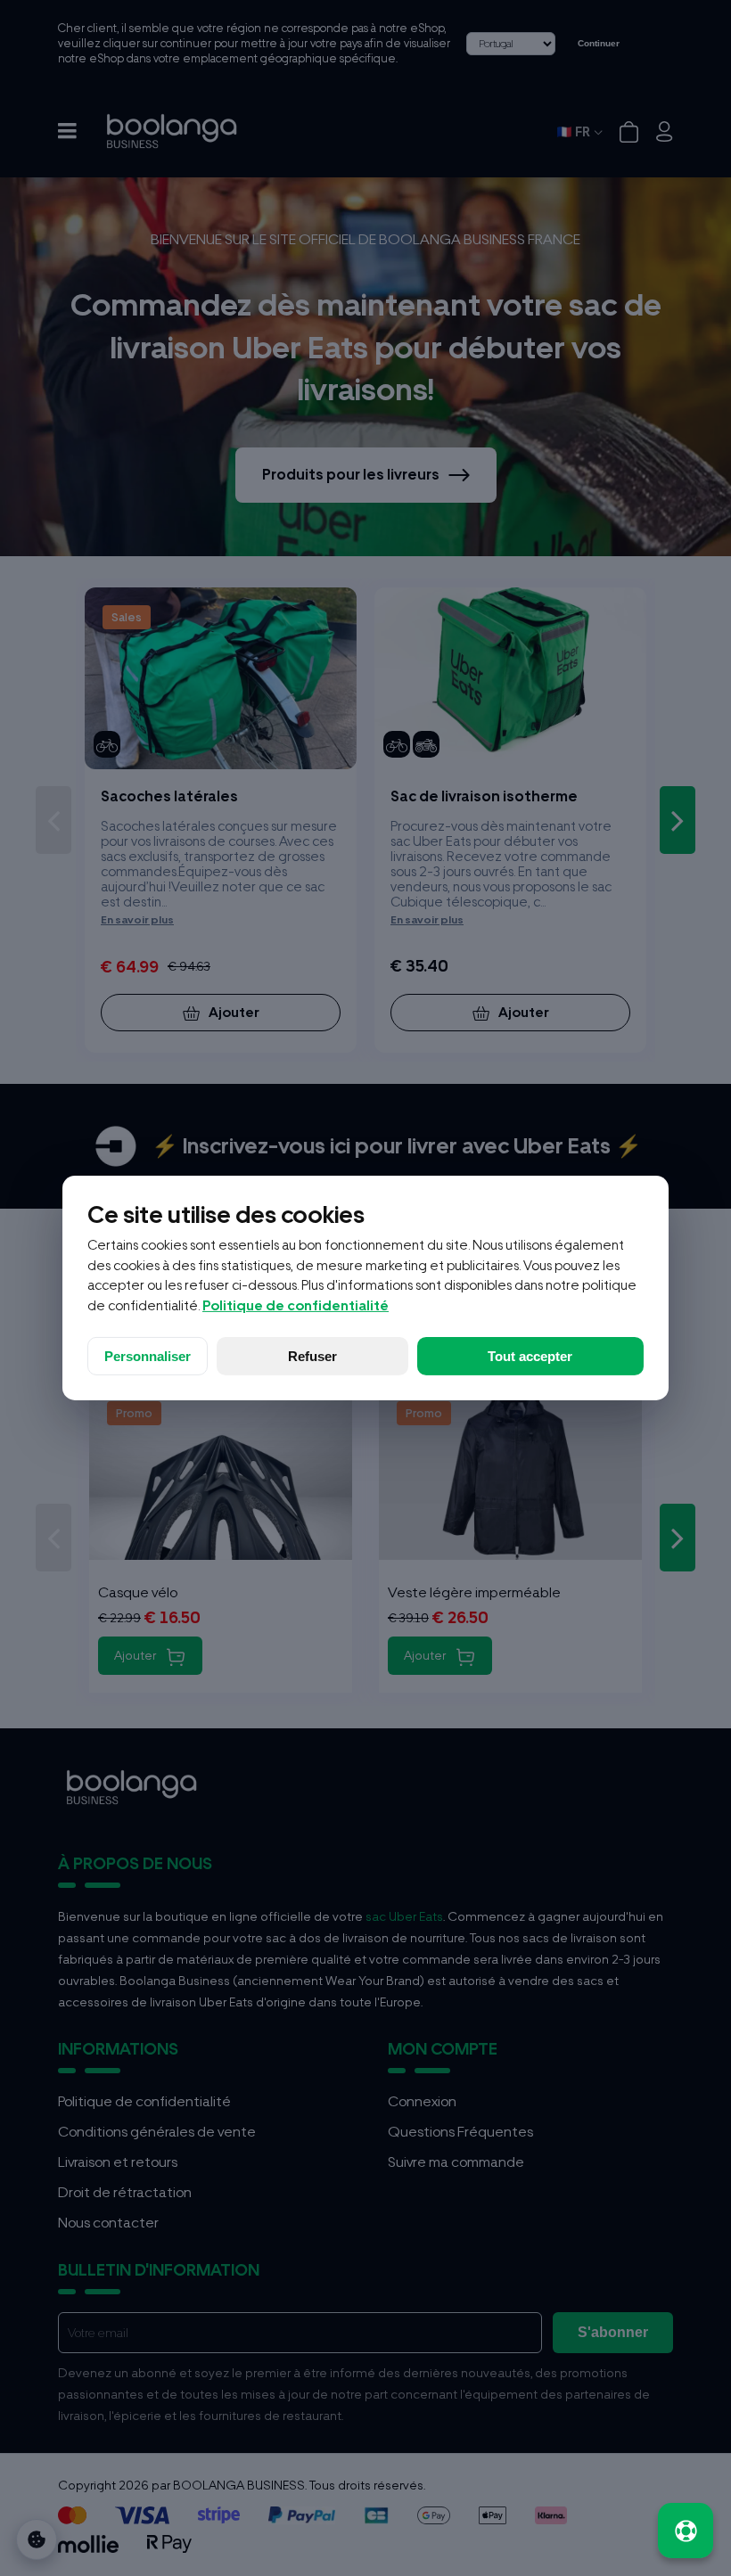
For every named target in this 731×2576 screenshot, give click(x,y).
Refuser (312, 1356)
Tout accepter (530, 1356)
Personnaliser (148, 1356)
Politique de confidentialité (296, 1306)
